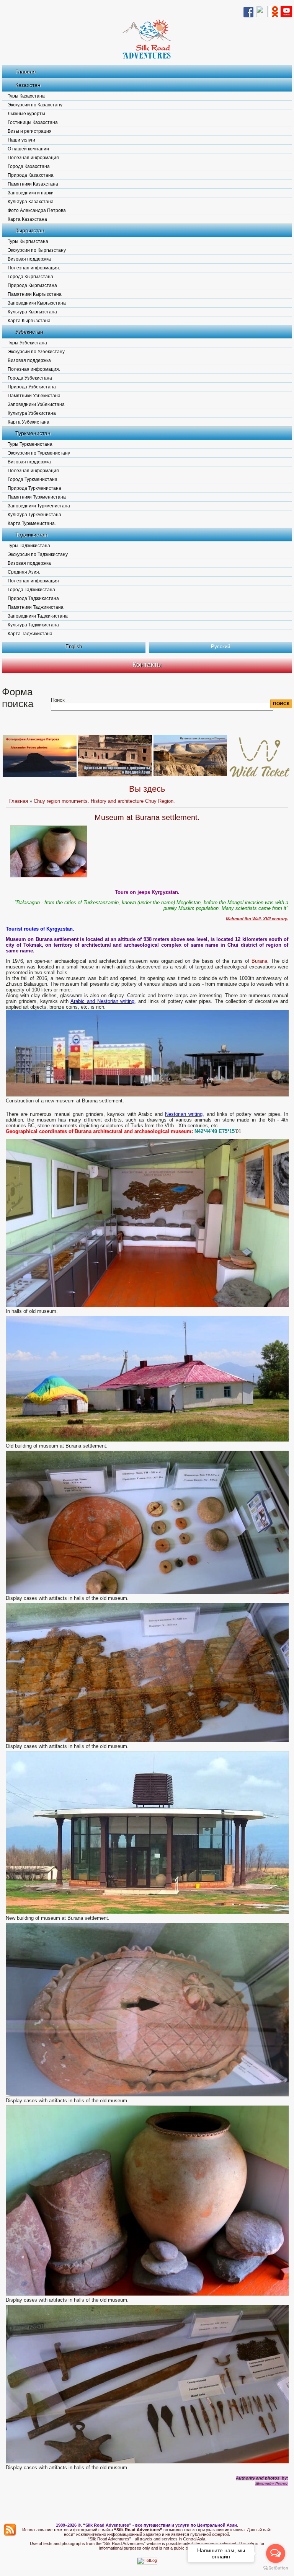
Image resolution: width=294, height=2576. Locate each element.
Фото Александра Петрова (37, 210)
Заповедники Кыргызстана (37, 303)
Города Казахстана (29, 166)
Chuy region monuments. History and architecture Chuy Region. (104, 801)
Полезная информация (33, 158)
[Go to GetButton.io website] (276, 2568)
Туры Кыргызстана (28, 241)
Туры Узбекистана (27, 343)
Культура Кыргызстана (32, 312)
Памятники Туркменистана (37, 497)
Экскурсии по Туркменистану (39, 453)
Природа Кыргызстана (32, 285)
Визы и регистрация (30, 131)
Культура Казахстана (31, 202)
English (74, 646)
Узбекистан (29, 332)
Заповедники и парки (31, 193)
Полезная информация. (34, 268)
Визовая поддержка (29, 259)
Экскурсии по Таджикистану (38, 554)
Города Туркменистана (33, 479)
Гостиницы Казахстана (33, 122)
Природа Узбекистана (32, 387)
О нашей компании (28, 149)
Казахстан (28, 85)
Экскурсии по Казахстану (35, 105)
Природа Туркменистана (34, 488)
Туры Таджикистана (29, 546)
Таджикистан (31, 535)
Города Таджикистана (31, 590)
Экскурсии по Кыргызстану (37, 250)
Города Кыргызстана (30, 277)
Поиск (58, 700)
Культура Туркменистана (34, 515)
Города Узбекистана (30, 378)
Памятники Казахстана (33, 184)
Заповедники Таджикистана (38, 616)
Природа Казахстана (31, 175)
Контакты (147, 665)
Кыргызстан (30, 230)
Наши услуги (21, 140)
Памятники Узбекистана (34, 396)
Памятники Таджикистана (36, 607)
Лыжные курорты (26, 114)
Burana (259, 961)
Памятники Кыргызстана (35, 294)
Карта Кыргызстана (29, 321)
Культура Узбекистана (32, 413)
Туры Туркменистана (30, 444)
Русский (220, 646)
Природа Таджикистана (33, 598)
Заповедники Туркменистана (39, 506)
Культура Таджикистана (33, 625)
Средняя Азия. (24, 572)
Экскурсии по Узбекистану (36, 352)
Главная (26, 72)
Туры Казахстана (26, 96)
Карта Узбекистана (29, 422)
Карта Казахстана (27, 219)
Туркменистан (33, 433)
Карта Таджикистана (30, 634)
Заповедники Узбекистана (36, 404)
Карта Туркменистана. (32, 523)
